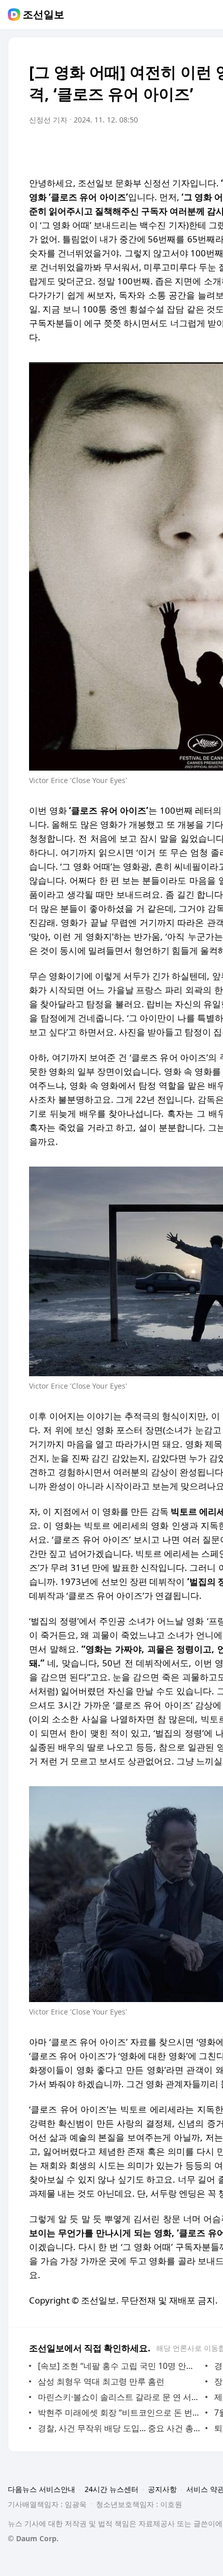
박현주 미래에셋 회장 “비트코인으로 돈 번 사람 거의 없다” (119, 2413)
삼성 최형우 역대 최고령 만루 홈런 (101, 2381)
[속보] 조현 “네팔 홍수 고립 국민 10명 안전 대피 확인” (119, 2366)
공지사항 (162, 2489)
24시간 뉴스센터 (112, 2489)
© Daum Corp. (33, 2538)
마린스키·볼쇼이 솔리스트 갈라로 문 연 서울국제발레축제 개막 (119, 2397)
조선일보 (44, 15)
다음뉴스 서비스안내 (41, 2489)
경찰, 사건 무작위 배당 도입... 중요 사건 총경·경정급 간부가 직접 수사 (119, 2428)
